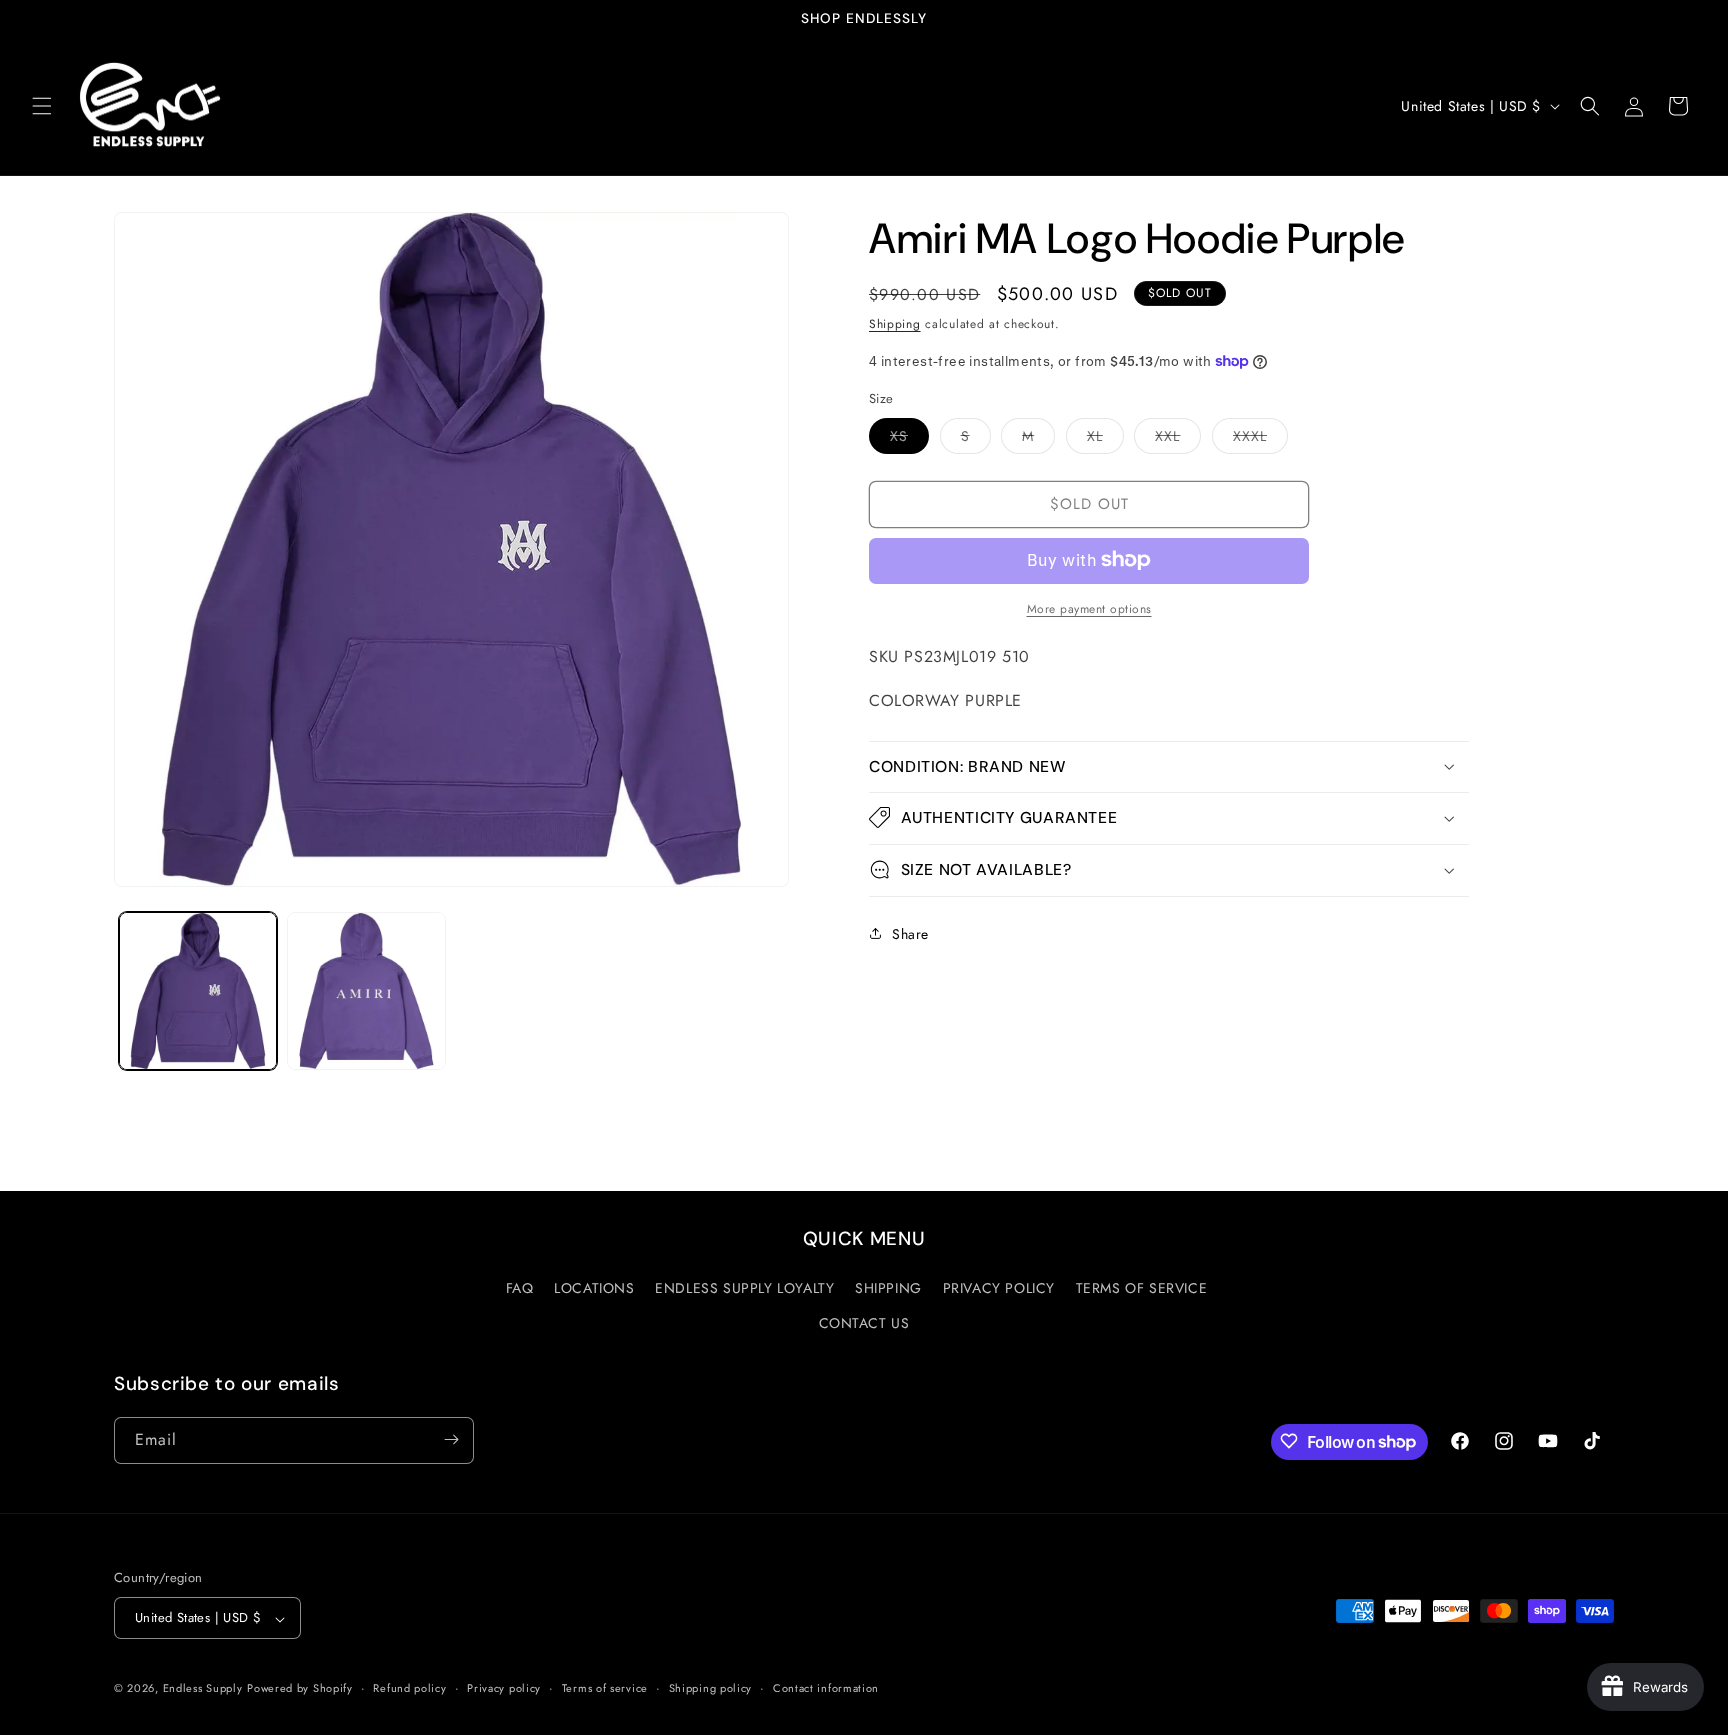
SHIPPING (888, 1288)
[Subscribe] (451, 1439)
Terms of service (605, 1688)
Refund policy (409, 1688)
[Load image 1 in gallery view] (198, 991)
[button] (42, 106)
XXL (1178, 438)
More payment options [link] (1089, 608)
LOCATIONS (594, 1288)
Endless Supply (203, 1689)
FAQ (520, 1288)
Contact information (826, 1688)
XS (909, 438)
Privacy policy (504, 1688)
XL (1105, 438)
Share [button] (910, 933)
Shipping (895, 324)
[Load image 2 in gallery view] (366, 991)
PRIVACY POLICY (999, 1288)
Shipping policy (711, 1688)
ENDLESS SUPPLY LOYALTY (744, 1288)
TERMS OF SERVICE (1142, 1288)
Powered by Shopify (300, 1689)
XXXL (1260, 438)
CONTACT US (864, 1324)
